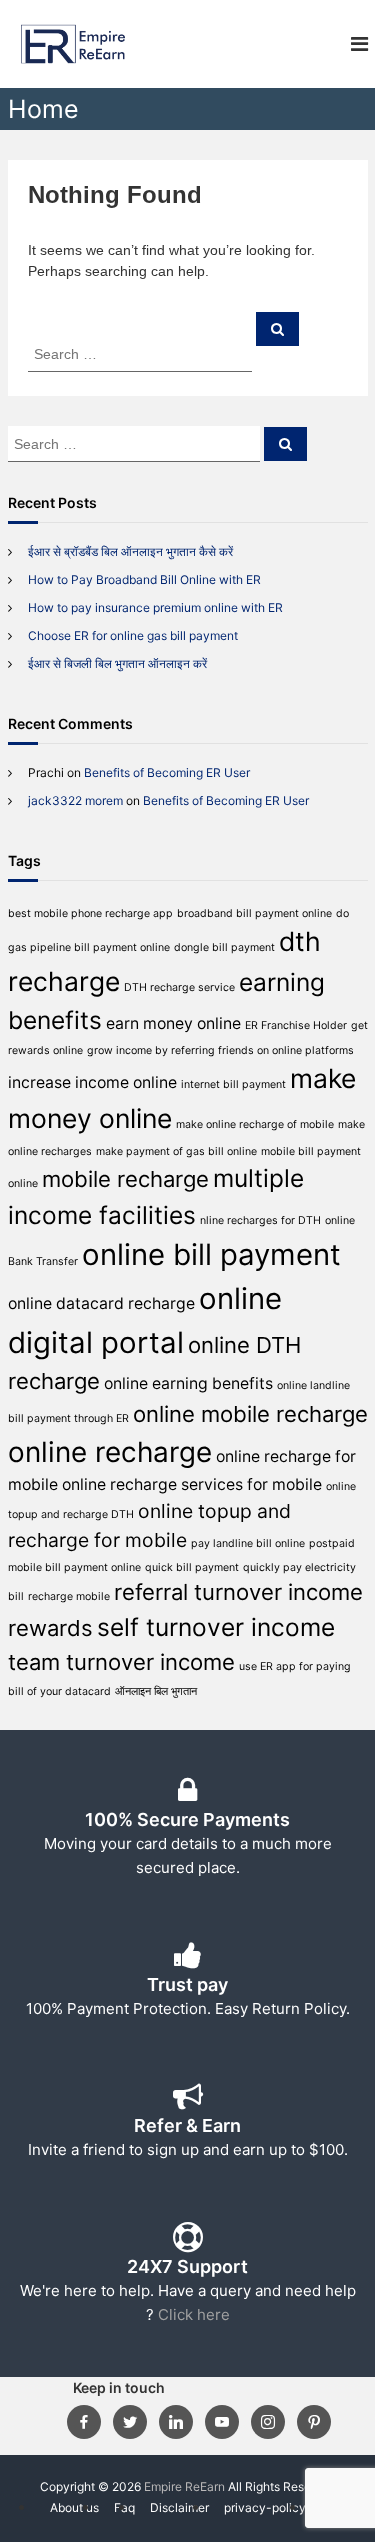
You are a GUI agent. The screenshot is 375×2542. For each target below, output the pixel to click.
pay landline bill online (248, 1543)
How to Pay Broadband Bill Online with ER (144, 579)
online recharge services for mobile (192, 1484)
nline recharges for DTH (260, 1220)
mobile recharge (125, 1179)
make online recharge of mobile (255, 1124)
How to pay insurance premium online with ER (155, 607)
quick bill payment (192, 1567)
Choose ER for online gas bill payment (133, 635)
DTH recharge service (179, 987)
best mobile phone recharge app (90, 913)
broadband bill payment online (254, 913)
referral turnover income (238, 1592)
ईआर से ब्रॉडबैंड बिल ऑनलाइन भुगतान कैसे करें (130, 551)
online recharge (110, 1452)
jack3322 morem (75, 800)
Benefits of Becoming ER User (167, 772)
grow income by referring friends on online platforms (220, 1050)
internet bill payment (233, 1084)
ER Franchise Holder (296, 1025)
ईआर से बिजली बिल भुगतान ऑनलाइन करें (117, 663)
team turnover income (121, 1662)
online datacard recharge (101, 1303)
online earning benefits (188, 1383)
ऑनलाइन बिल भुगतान (156, 1691)
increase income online (92, 1082)
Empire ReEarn (184, 2486)
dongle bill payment (224, 947)
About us (74, 2507)
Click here (194, 2314)
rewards (50, 1628)
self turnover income (216, 1627)
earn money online (173, 1023)
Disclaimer (179, 2507)
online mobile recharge (250, 1414)
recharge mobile (69, 1596)
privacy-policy (265, 2507)
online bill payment (211, 1254)
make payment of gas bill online (176, 1151)
